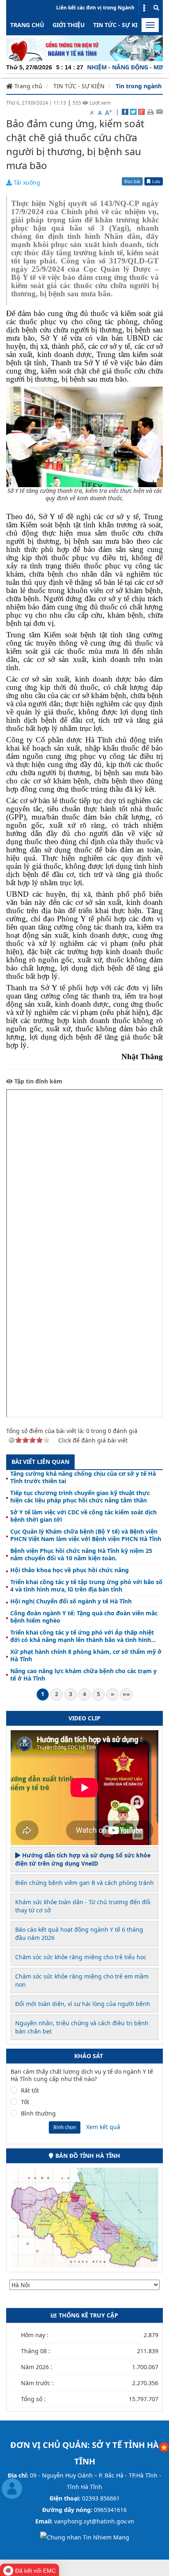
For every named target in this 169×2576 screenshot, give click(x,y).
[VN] (164, 2447)
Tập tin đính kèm (38, 1081)
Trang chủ (27, 25)
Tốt (25, 2102)
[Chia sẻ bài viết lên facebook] (125, 112)
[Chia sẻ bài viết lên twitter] (133, 112)
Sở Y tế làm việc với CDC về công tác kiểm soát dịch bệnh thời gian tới (83, 1516)
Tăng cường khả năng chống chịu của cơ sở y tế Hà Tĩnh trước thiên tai (83, 1477)
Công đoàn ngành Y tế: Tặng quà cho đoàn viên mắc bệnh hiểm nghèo (84, 1617)
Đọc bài (132, 181)
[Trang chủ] (84, 47)
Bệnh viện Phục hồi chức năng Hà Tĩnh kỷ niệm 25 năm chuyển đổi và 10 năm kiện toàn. (81, 1555)
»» (126, 1694)
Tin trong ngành (139, 86)
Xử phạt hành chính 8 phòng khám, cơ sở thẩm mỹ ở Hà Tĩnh (86, 1656)
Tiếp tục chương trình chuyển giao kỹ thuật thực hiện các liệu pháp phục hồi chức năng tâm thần (80, 1497)
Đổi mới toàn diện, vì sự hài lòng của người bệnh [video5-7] (83, 2004)
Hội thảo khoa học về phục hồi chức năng (70, 1570)
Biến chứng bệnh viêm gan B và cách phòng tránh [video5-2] (84, 1883)
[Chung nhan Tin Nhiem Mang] (85, 2537)
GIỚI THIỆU (69, 25)
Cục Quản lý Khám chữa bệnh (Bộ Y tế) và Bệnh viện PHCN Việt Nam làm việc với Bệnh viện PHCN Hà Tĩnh (86, 1535)
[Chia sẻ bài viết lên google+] (142, 112)
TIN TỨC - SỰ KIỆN (119, 25)
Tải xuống (26, 182)
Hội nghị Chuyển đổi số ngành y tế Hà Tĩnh (71, 1601)
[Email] (159, 112)
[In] (150, 112)
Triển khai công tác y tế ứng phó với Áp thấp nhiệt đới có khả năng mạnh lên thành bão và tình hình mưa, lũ (82, 1636)
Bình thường (38, 2113)
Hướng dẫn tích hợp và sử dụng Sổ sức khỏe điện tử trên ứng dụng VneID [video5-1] (83, 1859)
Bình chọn (65, 2127)
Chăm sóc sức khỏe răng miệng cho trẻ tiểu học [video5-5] (81, 1957)
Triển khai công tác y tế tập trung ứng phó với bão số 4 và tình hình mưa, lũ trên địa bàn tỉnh (86, 1586)
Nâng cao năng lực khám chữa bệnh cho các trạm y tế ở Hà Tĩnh (83, 1675)
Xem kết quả (103, 2127)
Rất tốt (30, 2091)
